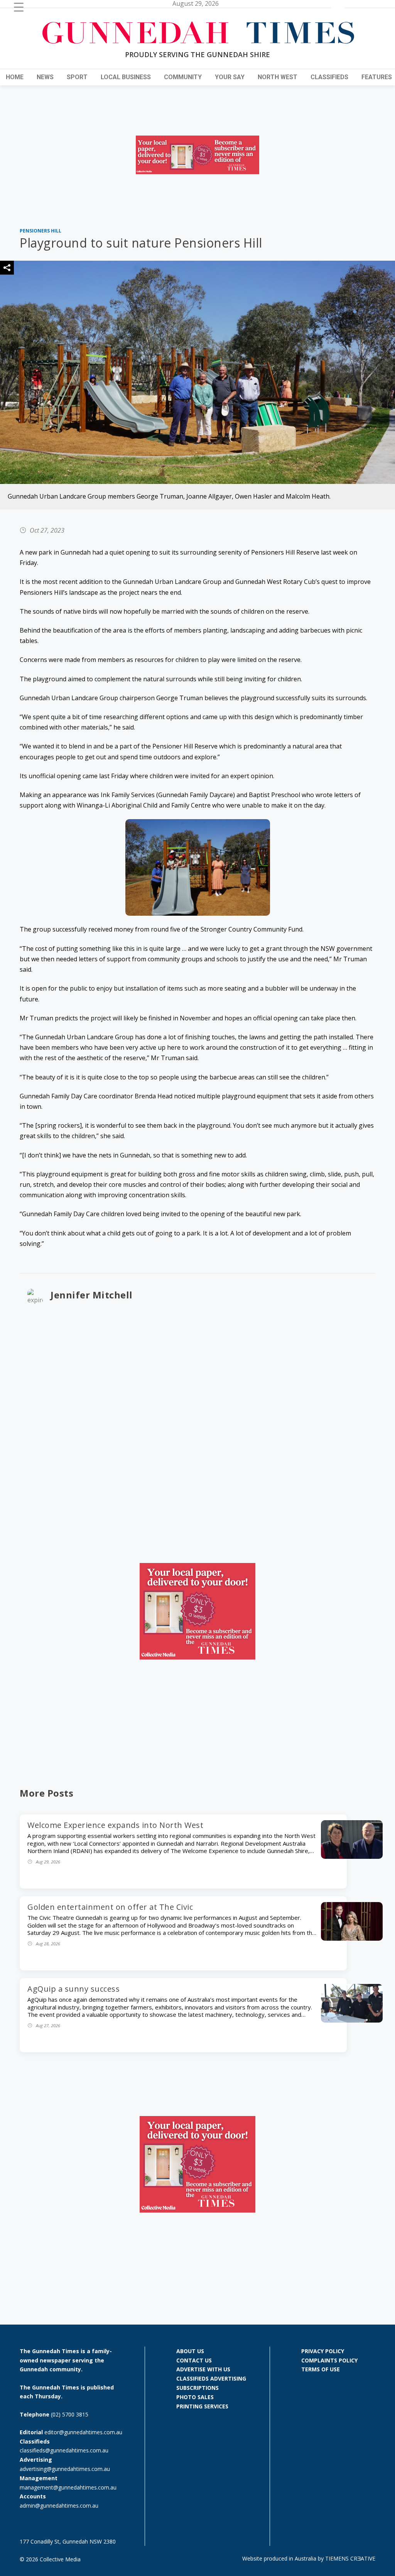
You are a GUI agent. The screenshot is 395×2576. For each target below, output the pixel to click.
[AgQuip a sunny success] (352, 2020)
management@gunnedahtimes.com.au (68, 2487)
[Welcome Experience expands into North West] (352, 1856)
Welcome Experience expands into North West (115, 1825)
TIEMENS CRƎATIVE (350, 2558)
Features (377, 77)
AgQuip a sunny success (73, 1989)
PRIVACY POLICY (323, 2351)
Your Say (230, 77)
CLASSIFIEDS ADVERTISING (211, 2378)
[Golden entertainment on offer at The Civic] (352, 1938)
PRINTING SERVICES (202, 2406)
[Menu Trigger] (19, 7)
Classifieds (329, 77)
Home (15, 77)
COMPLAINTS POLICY (329, 2360)
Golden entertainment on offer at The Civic (110, 1907)
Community (183, 77)
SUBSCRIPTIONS (197, 2388)
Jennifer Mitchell (92, 1295)
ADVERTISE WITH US (203, 2369)
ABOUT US (190, 2351)
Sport (77, 77)
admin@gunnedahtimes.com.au (59, 2506)
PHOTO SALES (195, 2397)
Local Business (126, 77)
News (45, 77)
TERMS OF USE (321, 2369)
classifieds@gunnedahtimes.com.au (64, 2450)
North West (278, 77)
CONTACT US (194, 2360)
